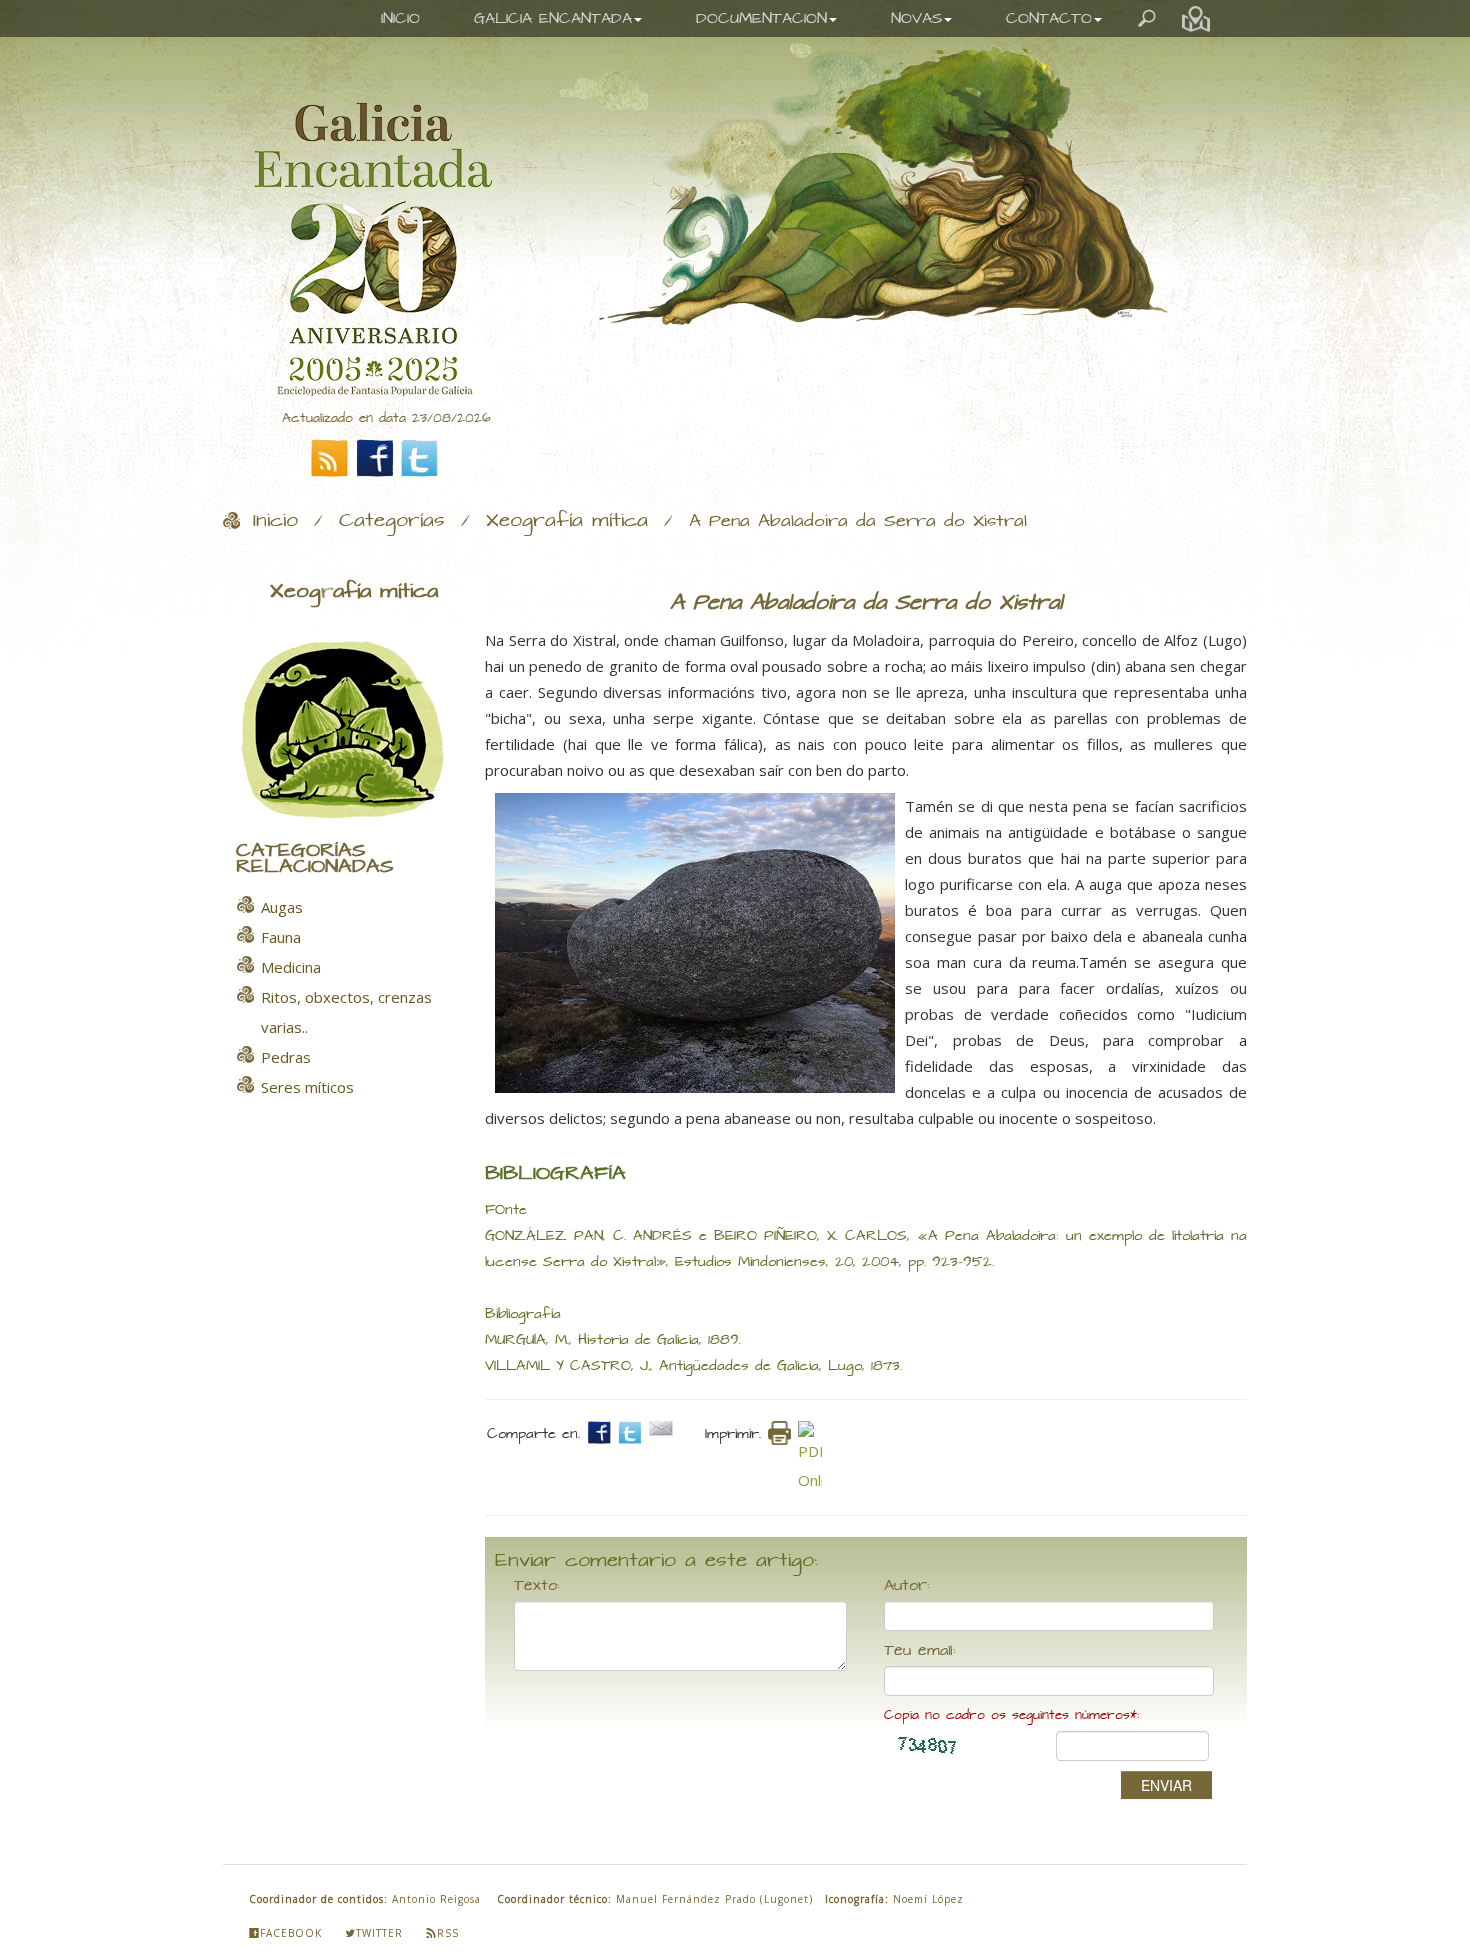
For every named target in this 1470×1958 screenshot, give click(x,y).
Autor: (907, 1586)
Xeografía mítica (567, 521)
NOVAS (916, 18)
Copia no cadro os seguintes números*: (1011, 1715)
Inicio (275, 521)
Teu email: (920, 1651)
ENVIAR (1166, 1785)
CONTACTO (1049, 18)
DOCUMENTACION (761, 18)
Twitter (379, 1933)
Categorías (392, 521)
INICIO (400, 18)
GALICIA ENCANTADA (553, 18)
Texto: (537, 1586)
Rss (448, 1933)
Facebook (291, 1933)
